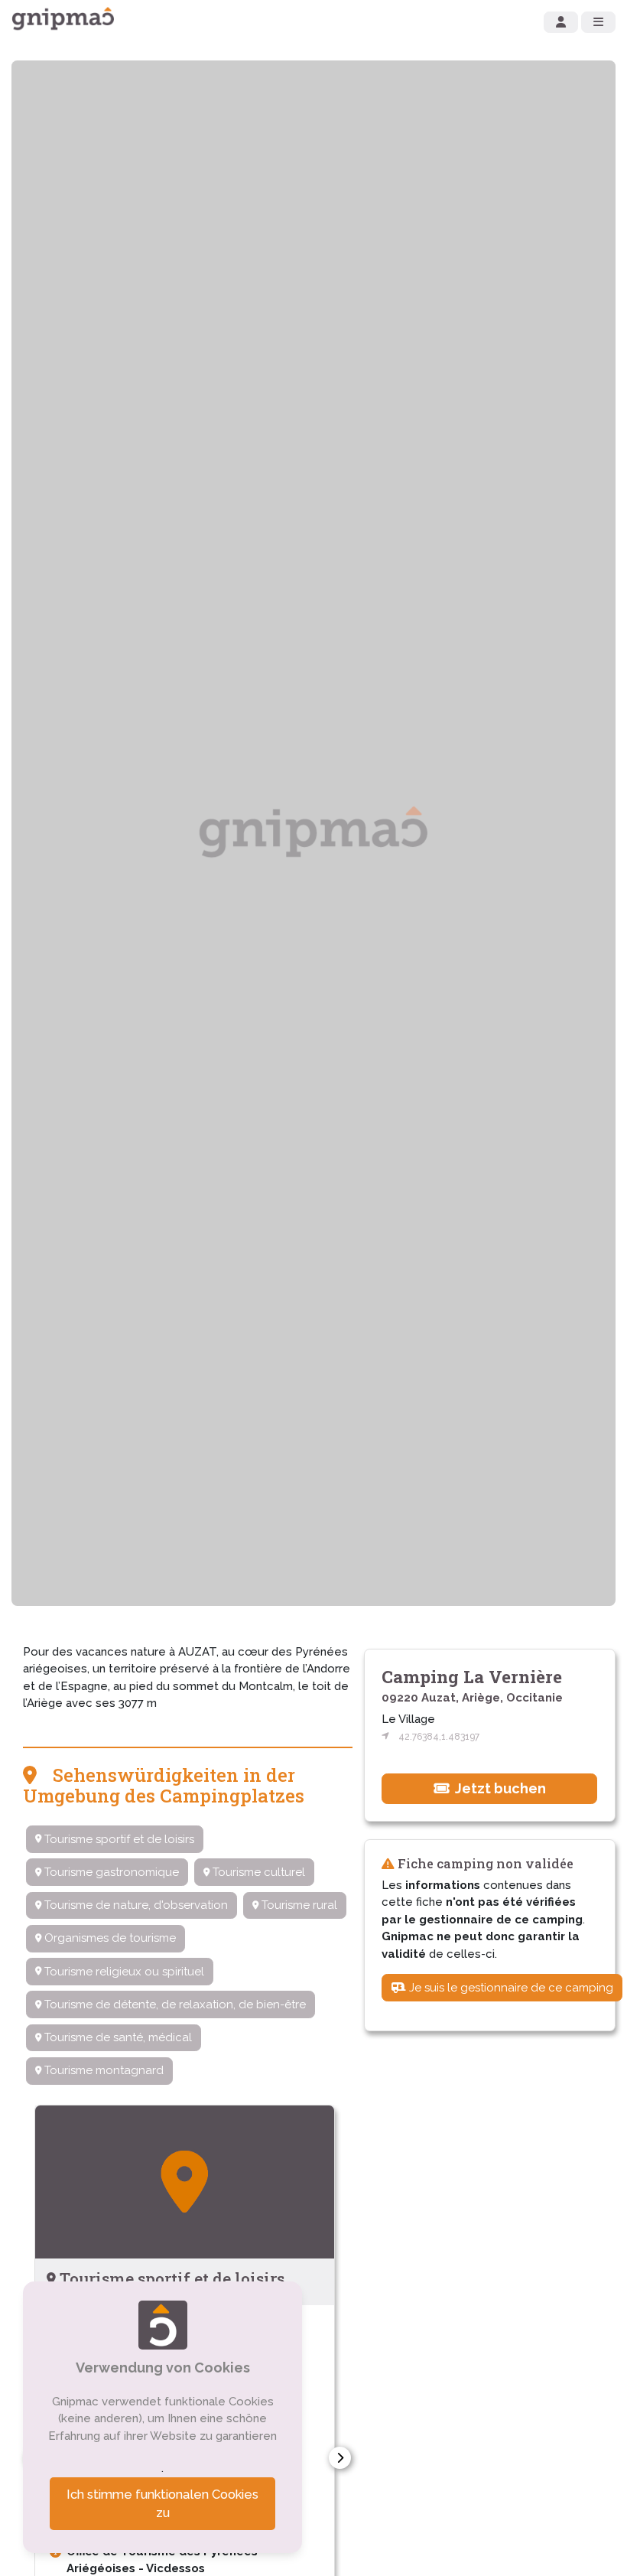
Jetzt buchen (499, 1788)
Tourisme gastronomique (110, 1872)
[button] (340, 2458)
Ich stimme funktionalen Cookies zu (162, 2504)
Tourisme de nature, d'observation (135, 1905)
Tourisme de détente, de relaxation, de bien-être (174, 2004)
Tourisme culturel (257, 1872)
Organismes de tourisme (109, 1938)
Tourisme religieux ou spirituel (123, 1972)
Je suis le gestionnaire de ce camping (510, 1988)
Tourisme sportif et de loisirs (118, 1839)
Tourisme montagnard (102, 2070)
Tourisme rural (298, 1905)
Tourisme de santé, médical (117, 2037)
